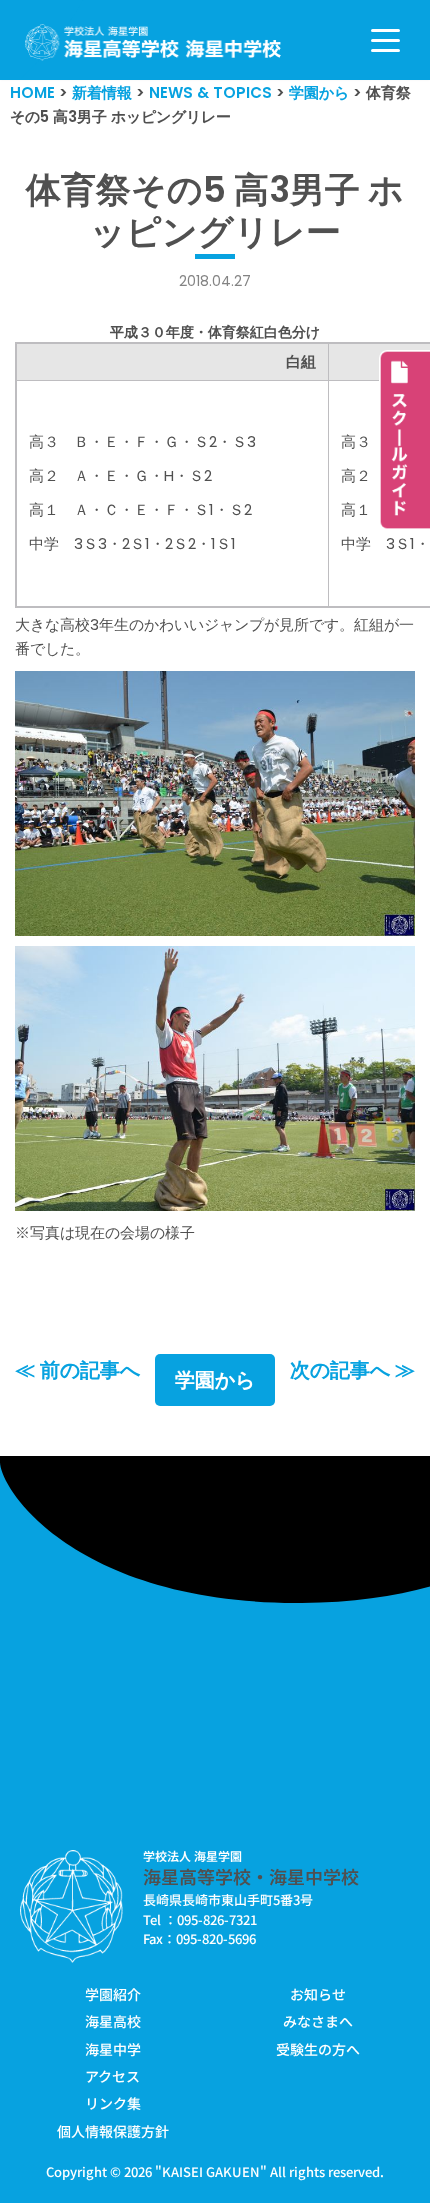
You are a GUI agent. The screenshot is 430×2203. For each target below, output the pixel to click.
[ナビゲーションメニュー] (385, 40)
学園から (215, 1380)
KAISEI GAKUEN (211, 2171)
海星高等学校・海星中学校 (251, 1876)
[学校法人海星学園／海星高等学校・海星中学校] (153, 42)
